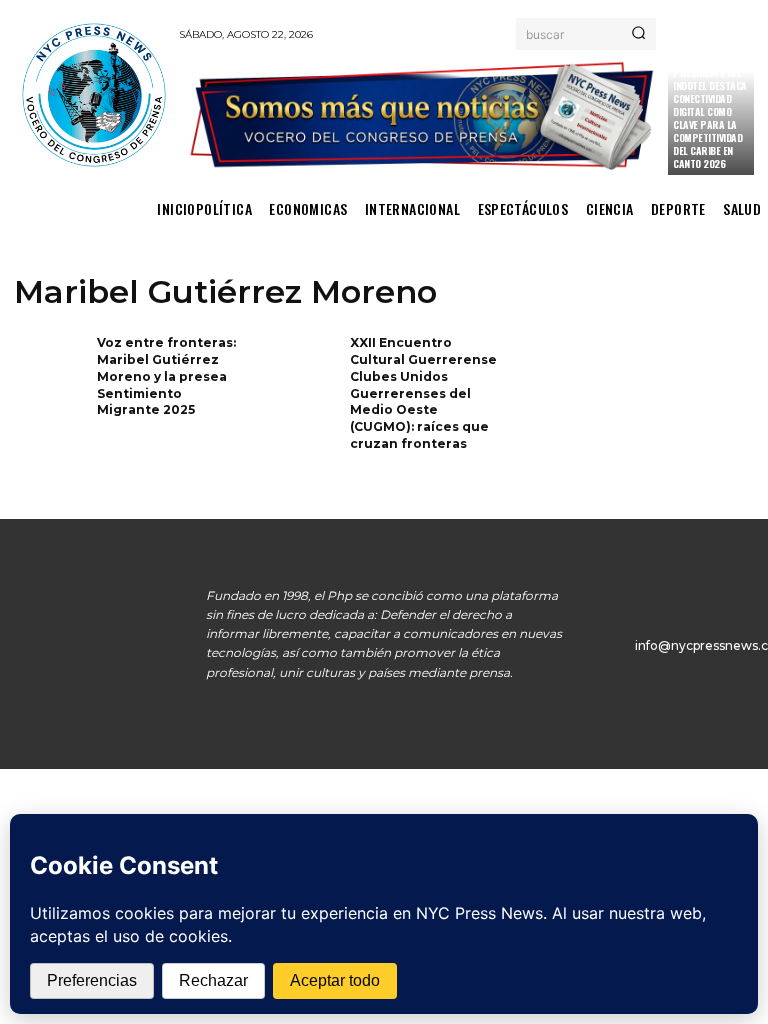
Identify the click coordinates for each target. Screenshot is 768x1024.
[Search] (638, 34)
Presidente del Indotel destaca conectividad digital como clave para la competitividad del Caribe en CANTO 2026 (710, 118)
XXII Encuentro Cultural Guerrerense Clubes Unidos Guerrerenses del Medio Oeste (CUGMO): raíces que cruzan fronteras (423, 393)
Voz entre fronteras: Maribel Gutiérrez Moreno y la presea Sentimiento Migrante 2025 (166, 376)
